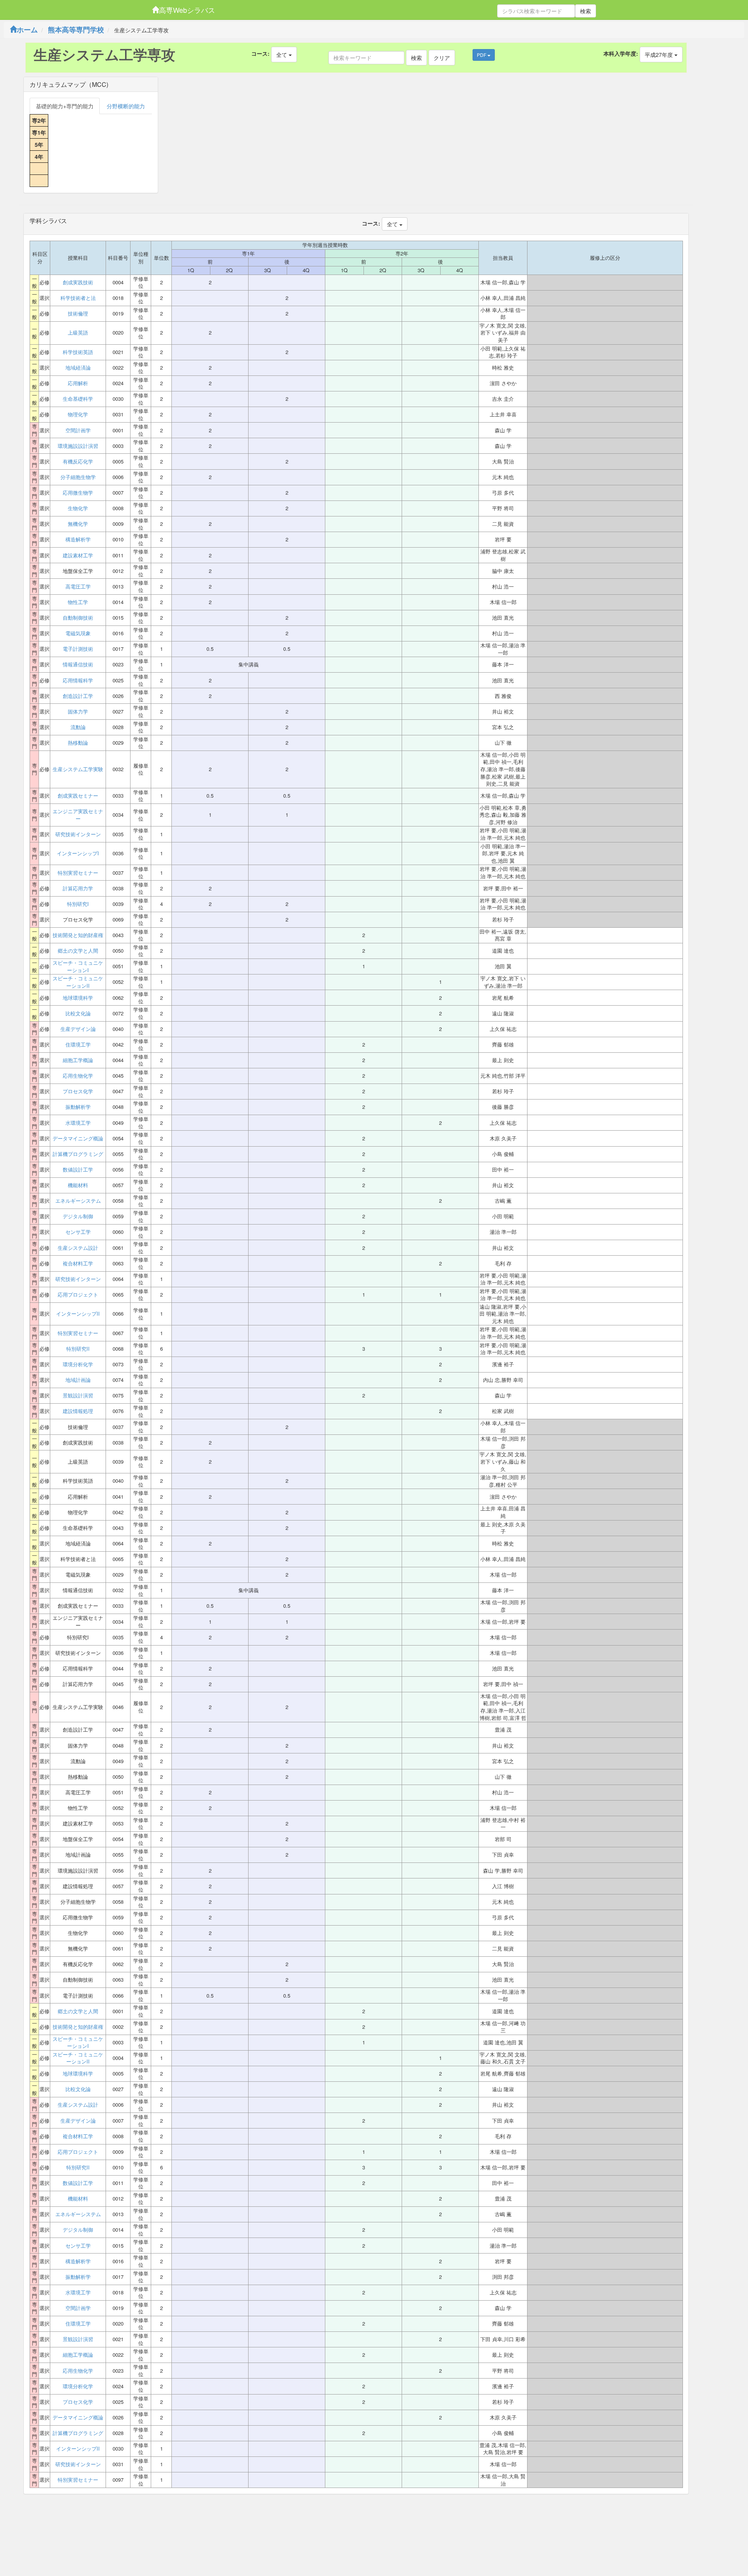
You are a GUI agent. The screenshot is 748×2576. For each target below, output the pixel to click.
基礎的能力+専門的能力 (65, 106)
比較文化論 (78, 1013)
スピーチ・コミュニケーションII (78, 982)
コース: (260, 53)
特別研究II (78, 1349)
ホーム (27, 30)
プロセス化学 (78, 1091)
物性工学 (78, 602)
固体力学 (78, 712)
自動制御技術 (78, 618)
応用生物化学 (78, 1076)
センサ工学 (78, 1232)
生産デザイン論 (78, 1029)
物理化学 (78, 414)
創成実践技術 (78, 282)
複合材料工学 (78, 1263)
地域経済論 (78, 368)
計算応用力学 (78, 888)
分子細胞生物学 (78, 477)
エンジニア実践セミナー (78, 815)
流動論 (78, 727)
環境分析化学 (78, 1364)
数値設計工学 (78, 1170)
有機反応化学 (78, 462)
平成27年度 (660, 55)
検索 (586, 11)
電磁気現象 (78, 633)
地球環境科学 (78, 998)
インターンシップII (78, 1314)
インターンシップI (78, 853)
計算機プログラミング (78, 1154)
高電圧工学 (78, 587)
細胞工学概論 (78, 1060)
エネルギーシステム (78, 1201)
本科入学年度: (621, 53)
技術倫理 (78, 314)
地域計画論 (78, 1380)
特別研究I (78, 904)
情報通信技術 (78, 664)
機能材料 (78, 1185)
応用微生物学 (78, 493)
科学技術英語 (78, 352)
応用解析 (78, 383)
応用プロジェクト (78, 1295)
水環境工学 (78, 1123)
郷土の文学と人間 (78, 951)
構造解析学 (78, 539)
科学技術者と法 (78, 298)
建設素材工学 (78, 555)
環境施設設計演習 (78, 446)
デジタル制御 (78, 1216)
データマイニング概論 (78, 1138)
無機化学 (78, 524)
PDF (482, 55)
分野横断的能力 (126, 106)
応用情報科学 (78, 680)
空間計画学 (78, 430)
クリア (442, 58)
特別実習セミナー (78, 873)
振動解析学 (78, 1107)
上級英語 (78, 333)
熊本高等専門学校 (76, 30)
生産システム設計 (78, 1248)
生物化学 (78, 508)
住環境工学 (78, 1045)
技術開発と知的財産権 (78, 935)
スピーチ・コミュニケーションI (78, 966)
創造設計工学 (78, 696)
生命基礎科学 (78, 399)
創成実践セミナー (78, 796)
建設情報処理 (78, 1411)
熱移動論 (78, 743)
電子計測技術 (78, 649)
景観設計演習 (78, 1395)
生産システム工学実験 (78, 769)
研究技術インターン (78, 834)
